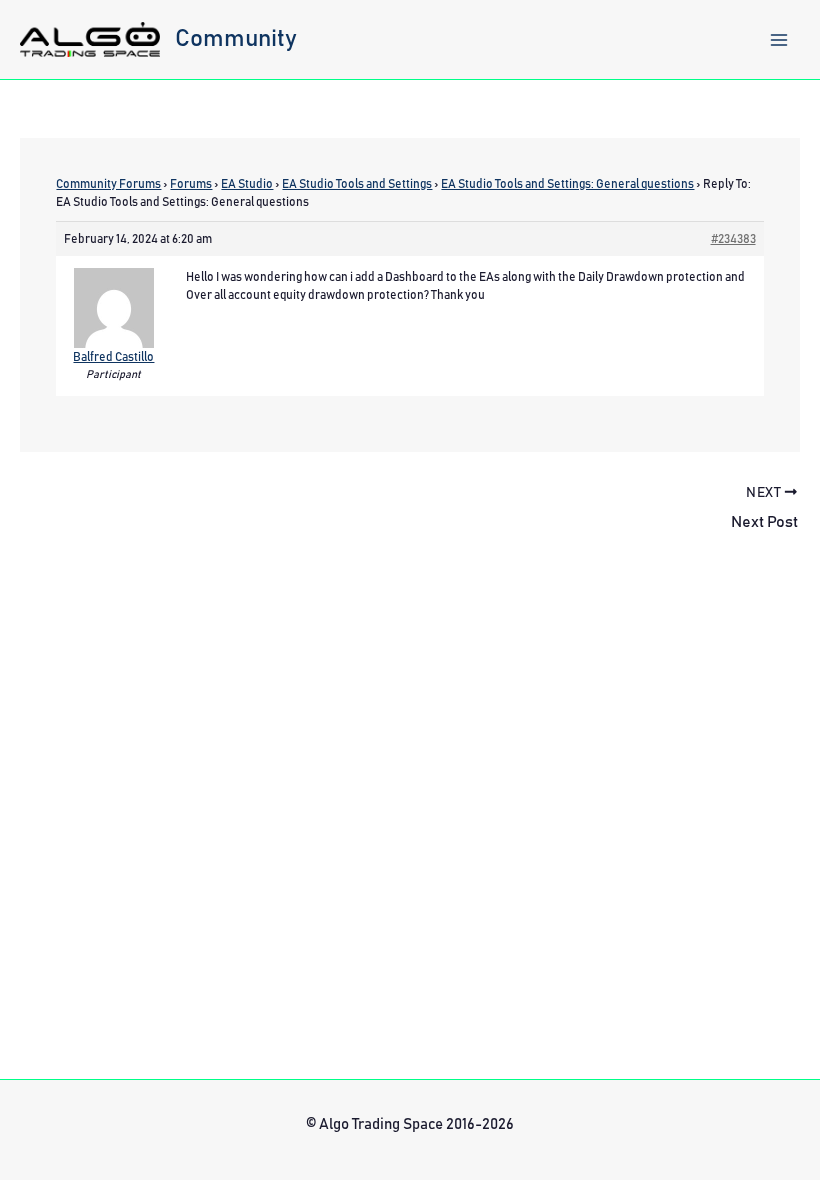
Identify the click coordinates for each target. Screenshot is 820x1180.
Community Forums (108, 184)
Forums (191, 184)
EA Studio (247, 184)
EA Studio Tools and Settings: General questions (567, 184)
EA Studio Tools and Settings (357, 184)
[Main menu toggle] (779, 40)
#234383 (733, 239)
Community (236, 39)
